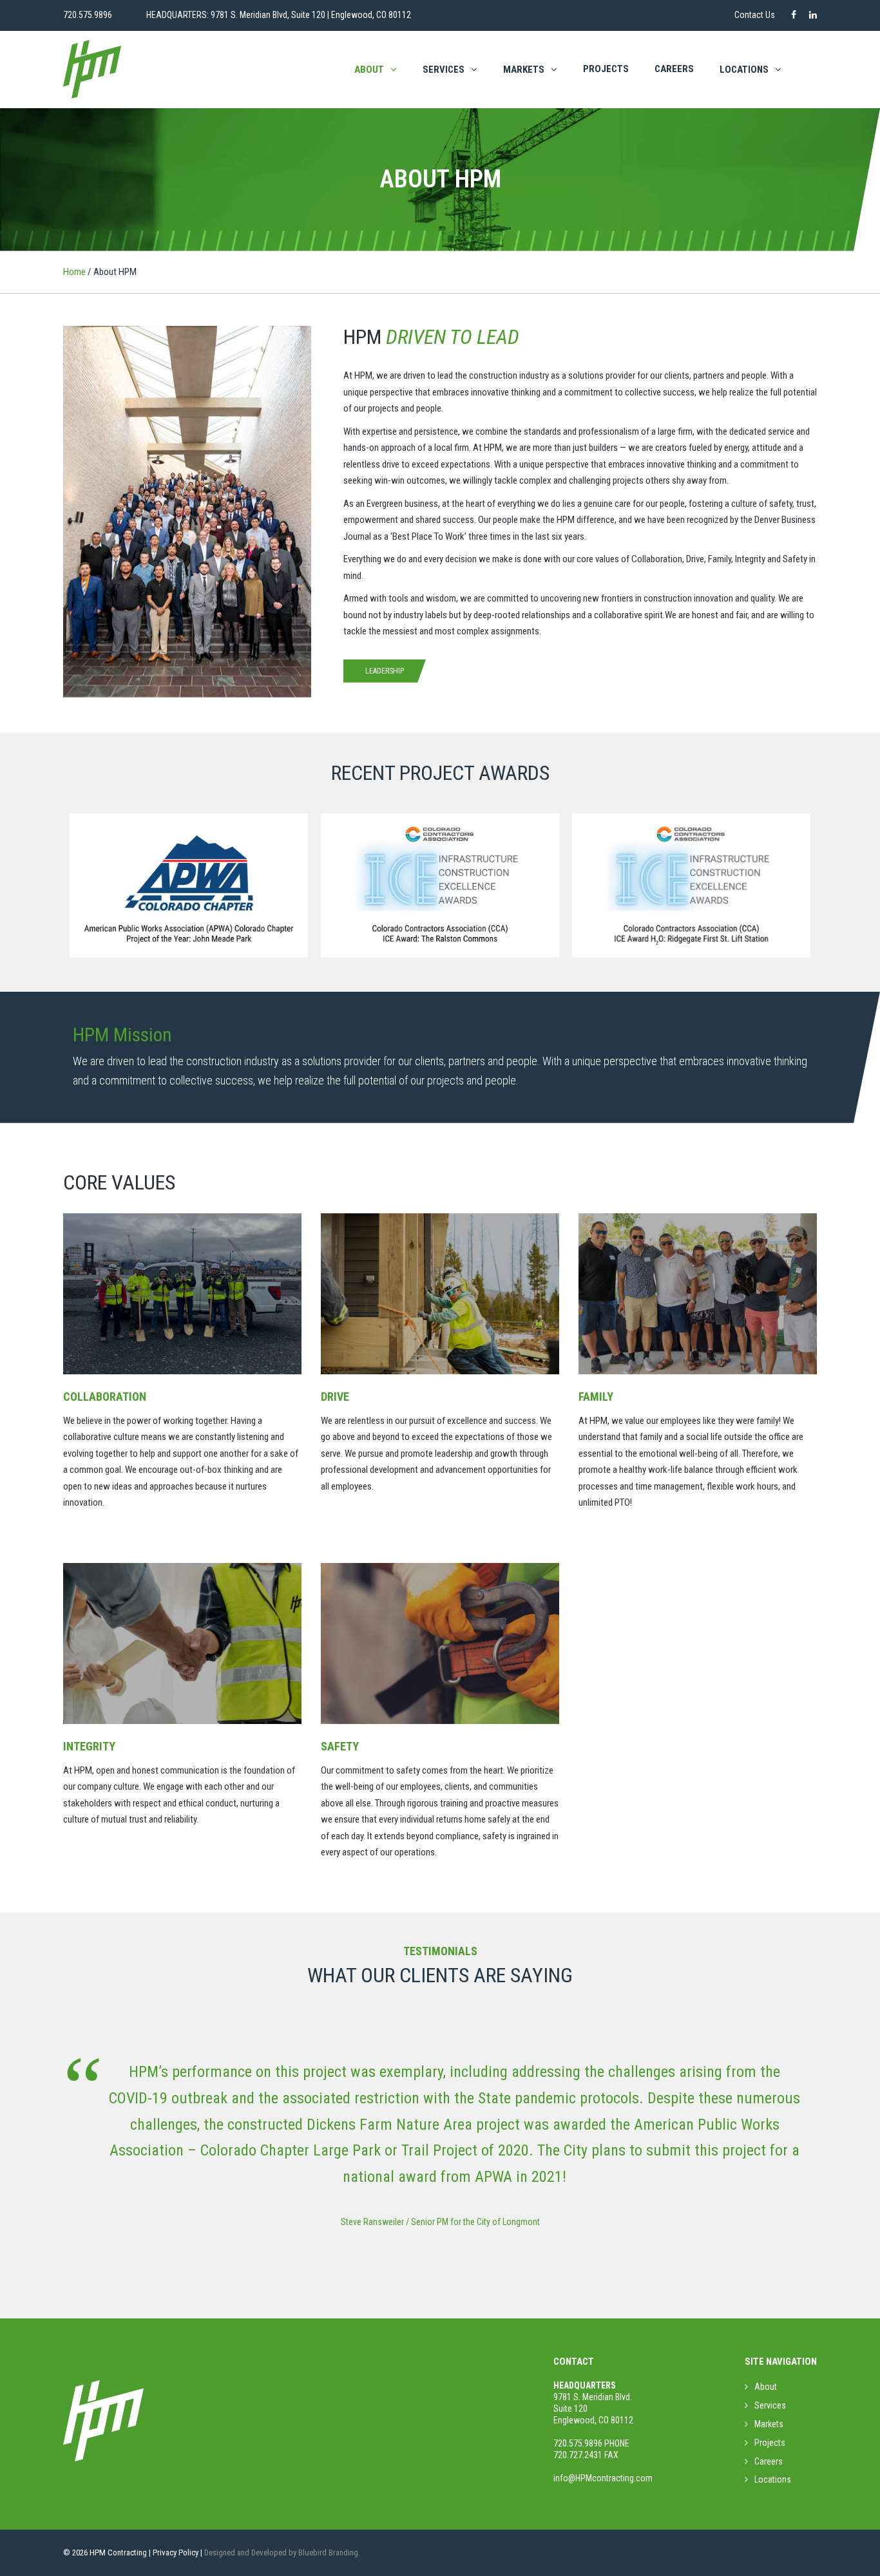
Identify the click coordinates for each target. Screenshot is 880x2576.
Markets (524, 70)
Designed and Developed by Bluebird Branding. (282, 2552)
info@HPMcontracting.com (603, 2478)
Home (74, 272)
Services (444, 70)
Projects (606, 69)
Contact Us (755, 15)
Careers (674, 69)
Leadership (385, 671)
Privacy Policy (176, 2552)
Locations (773, 2479)
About (369, 70)
